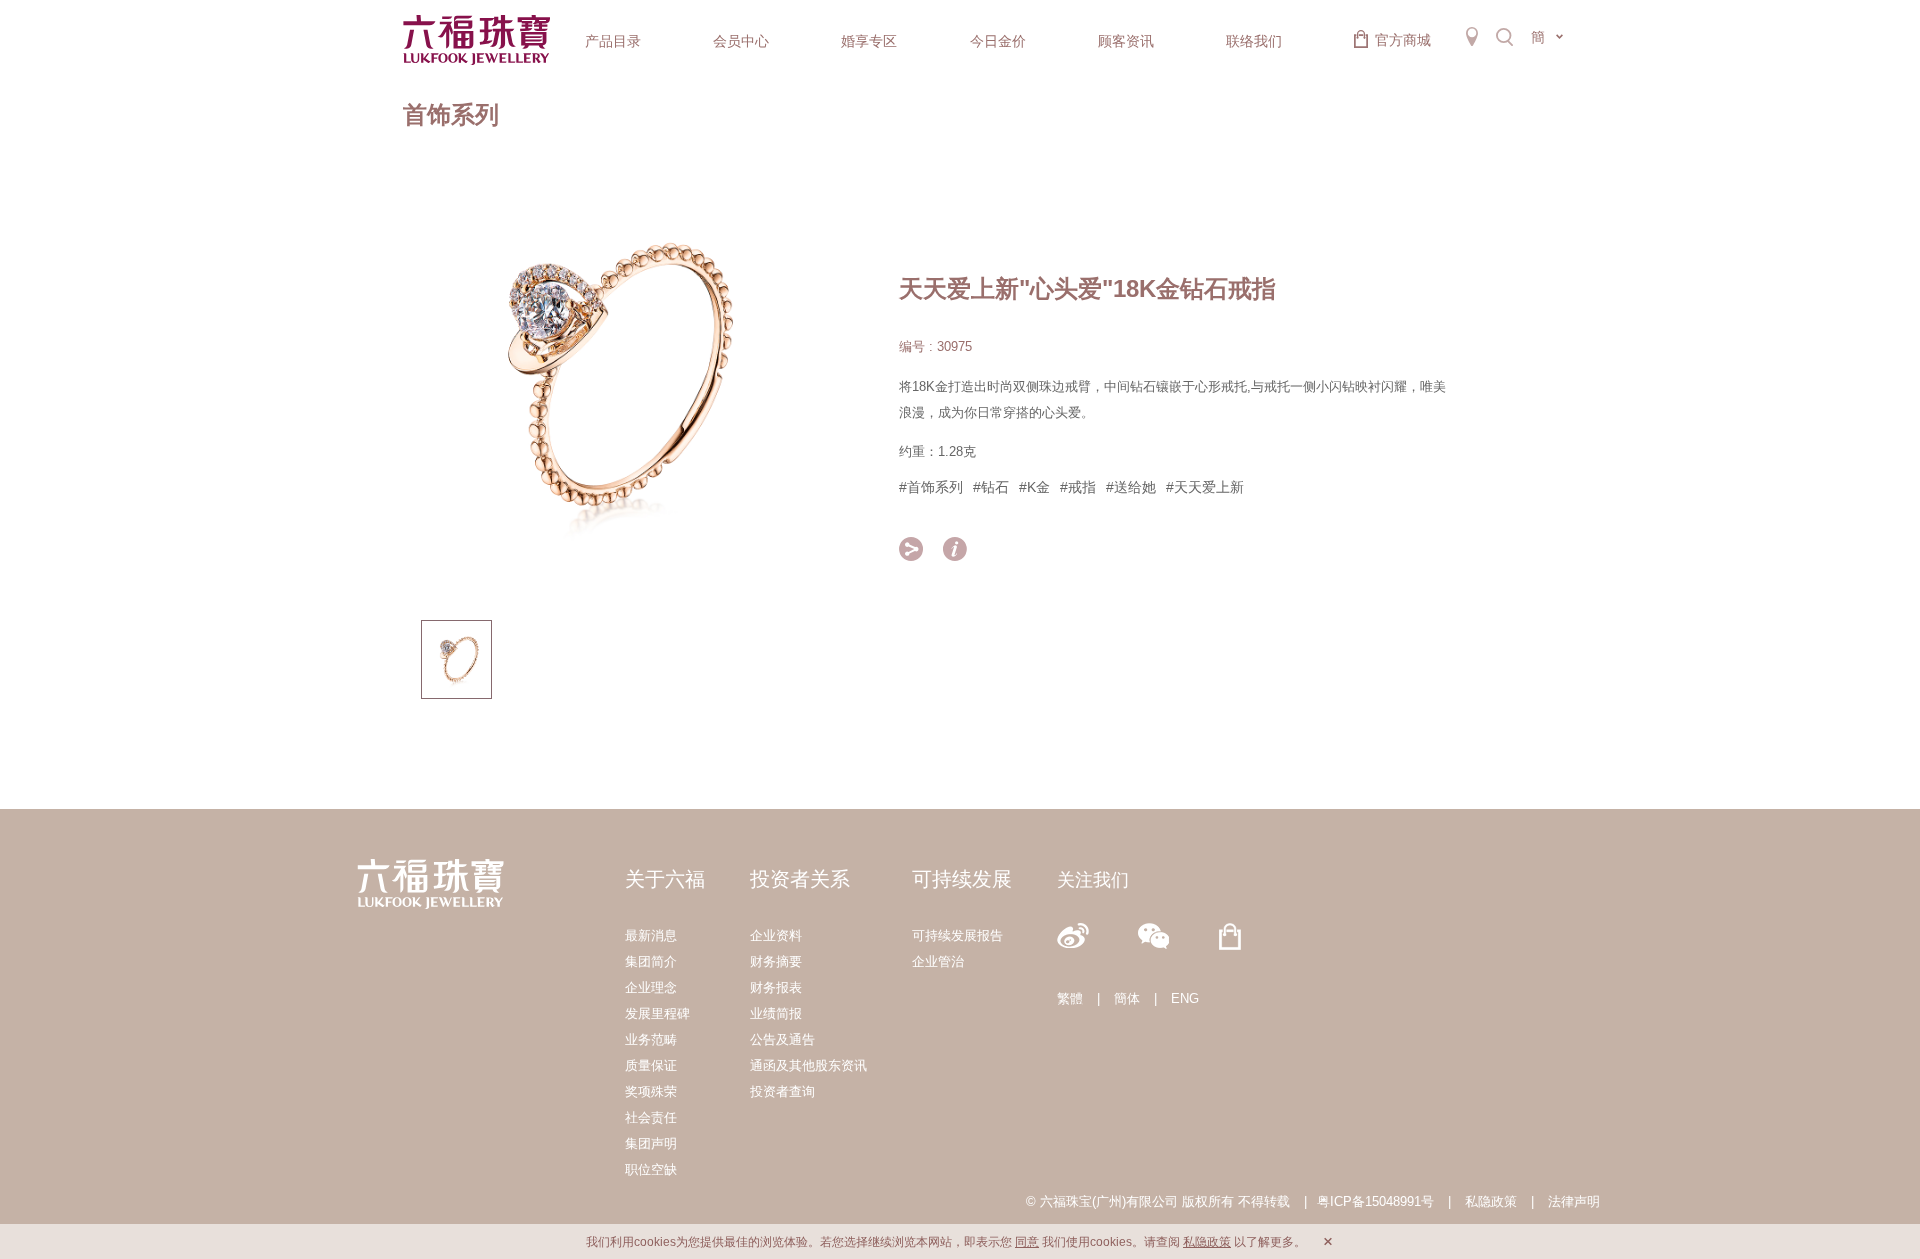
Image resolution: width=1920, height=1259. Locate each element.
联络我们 (1254, 41)
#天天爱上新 (1205, 487)
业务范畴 (651, 1039)
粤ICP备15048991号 (1375, 1201)
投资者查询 (782, 1091)
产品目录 (613, 41)
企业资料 (776, 935)
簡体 (1127, 998)
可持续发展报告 (957, 935)
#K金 (1034, 487)
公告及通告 (782, 1039)
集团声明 (651, 1143)
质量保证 (651, 1065)
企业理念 (651, 987)
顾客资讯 (1126, 41)
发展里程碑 (657, 1013)
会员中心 (741, 41)
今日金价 (998, 41)
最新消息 (651, 935)
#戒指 (1078, 487)
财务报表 (776, 987)
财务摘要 (776, 961)
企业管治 (938, 961)
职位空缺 (651, 1169)
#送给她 (1131, 487)
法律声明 (1574, 1201)
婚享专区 (869, 41)
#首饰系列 (931, 487)
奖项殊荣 (651, 1091)
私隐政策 (1491, 1201)
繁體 (1070, 998)
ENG (1185, 998)
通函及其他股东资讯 (808, 1065)
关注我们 (1093, 880)
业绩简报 (776, 1013)
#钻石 (991, 487)
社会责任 (651, 1117)
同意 (1027, 1242)
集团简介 (651, 961)
